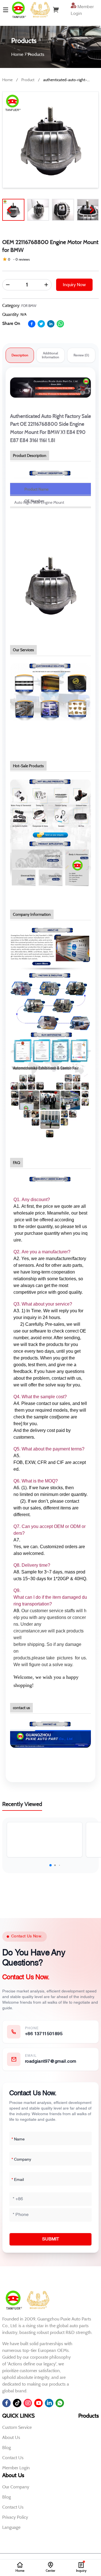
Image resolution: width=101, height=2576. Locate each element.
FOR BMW (29, 306)
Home (7, 80)
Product (28, 80)
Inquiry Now (74, 285)
